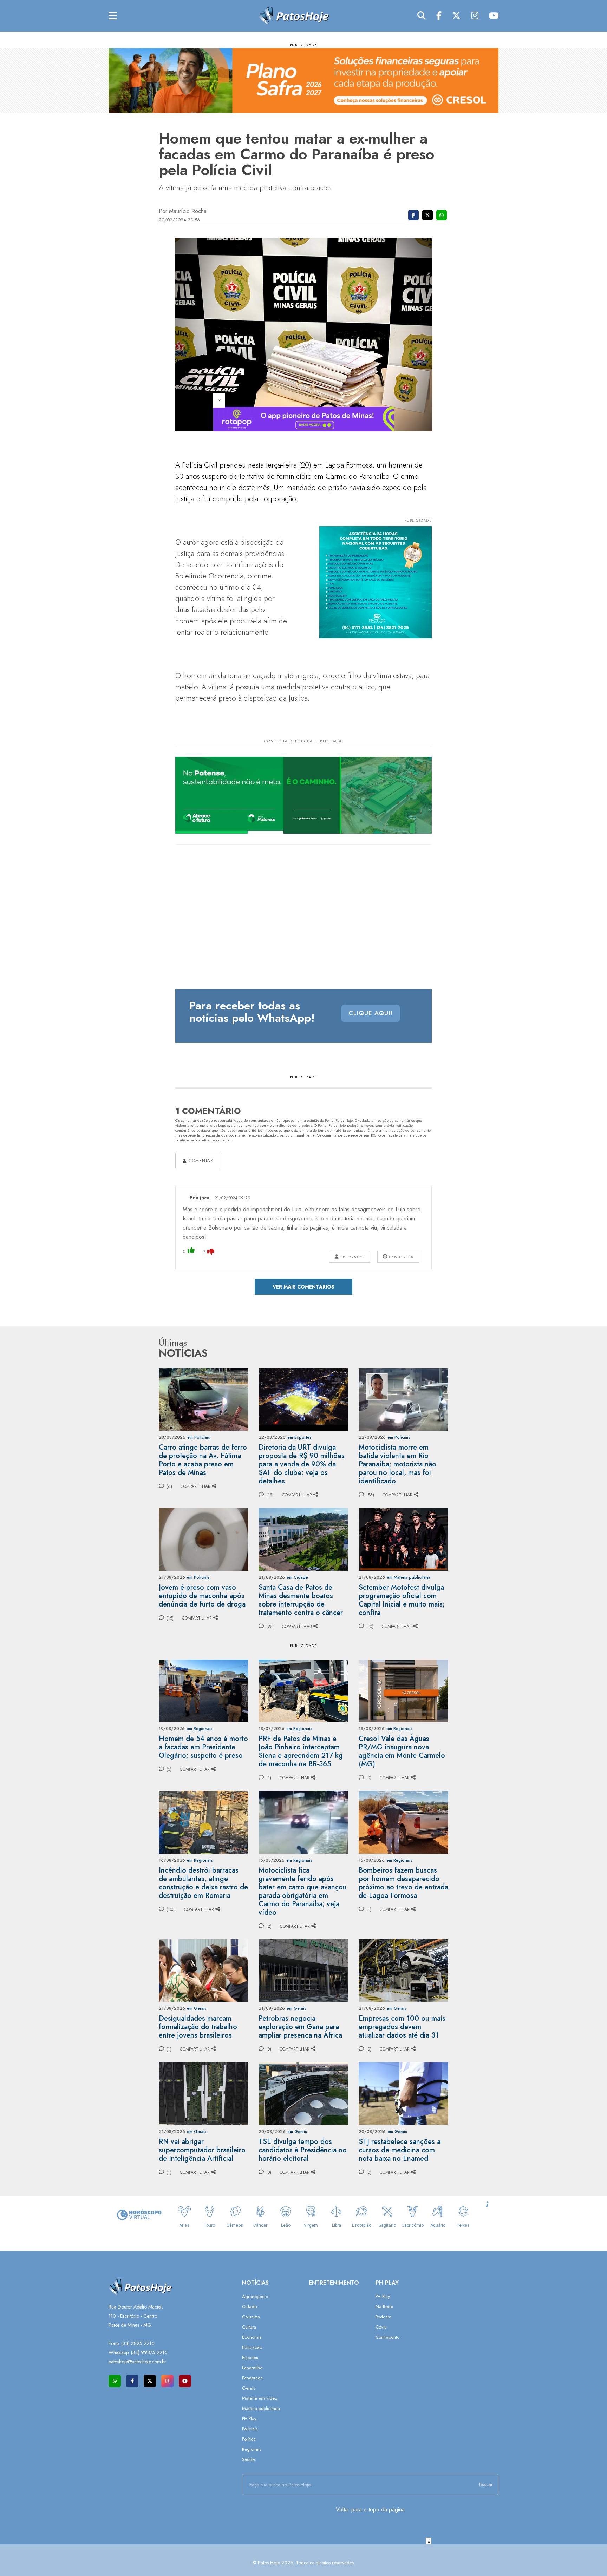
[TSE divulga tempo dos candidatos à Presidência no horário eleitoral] (303, 2093)
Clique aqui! (371, 1013)
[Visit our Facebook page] (132, 2381)
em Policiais (199, 1437)
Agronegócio (255, 2296)
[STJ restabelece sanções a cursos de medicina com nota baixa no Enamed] (403, 2093)
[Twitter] (456, 16)
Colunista (251, 2317)
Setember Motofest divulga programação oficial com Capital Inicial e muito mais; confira (402, 1600)
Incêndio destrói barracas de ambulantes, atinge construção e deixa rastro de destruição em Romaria (203, 1883)
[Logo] (294, 15)
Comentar (200, 1161)
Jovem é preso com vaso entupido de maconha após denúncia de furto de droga (202, 1596)
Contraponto (387, 2337)
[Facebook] (439, 16)
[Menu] (113, 16)
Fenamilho (252, 2368)
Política (249, 2439)
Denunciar (400, 1257)
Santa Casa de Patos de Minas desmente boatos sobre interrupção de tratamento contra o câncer (301, 1600)
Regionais (252, 2449)
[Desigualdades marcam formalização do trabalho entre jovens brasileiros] (204, 1970)
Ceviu (381, 2327)
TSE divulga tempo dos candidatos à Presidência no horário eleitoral (303, 2150)
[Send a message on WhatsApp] (115, 2381)
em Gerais (197, 2008)
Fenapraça (252, 2378)
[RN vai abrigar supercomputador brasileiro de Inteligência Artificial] (204, 2093)
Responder (352, 1257)
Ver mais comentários (303, 1287)
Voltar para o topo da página (370, 2509)
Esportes (250, 2358)
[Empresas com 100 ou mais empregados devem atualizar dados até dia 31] (403, 1970)
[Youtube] (494, 16)
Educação (252, 2347)
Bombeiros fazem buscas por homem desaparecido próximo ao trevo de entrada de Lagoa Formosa (403, 1883)
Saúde (248, 2459)
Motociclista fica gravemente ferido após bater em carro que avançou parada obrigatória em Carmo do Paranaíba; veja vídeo (303, 1891)
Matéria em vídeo (260, 2398)
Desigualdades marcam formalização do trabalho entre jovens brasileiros (198, 2027)
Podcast (383, 2317)
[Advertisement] (303, 2560)
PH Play (249, 2419)
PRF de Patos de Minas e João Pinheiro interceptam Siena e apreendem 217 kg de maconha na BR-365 (301, 1751)
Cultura (249, 2327)
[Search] (422, 16)
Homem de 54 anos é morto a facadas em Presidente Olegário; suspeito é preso (203, 1747)
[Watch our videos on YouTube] (185, 2381)
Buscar (486, 2484)
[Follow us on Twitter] (150, 2381)
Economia (252, 2337)
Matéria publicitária (261, 2408)
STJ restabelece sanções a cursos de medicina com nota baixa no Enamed (400, 2150)
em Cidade (297, 1577)
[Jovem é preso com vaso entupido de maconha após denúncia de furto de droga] (204, 1539)
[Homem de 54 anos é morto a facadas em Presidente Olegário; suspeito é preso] (204, 1690)
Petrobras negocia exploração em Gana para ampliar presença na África (300, 2027)
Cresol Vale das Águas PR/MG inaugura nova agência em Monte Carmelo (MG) (402, 1751)
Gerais (249, 2388)
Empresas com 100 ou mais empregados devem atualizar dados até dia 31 (402, 2027)
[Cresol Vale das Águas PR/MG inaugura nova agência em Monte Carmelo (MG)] (403, 1690)
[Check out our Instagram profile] (167, 2381)
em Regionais (200, 1729)
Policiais (250, 2429)
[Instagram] (475, 16)
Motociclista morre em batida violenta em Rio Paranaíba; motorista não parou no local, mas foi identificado (397, 1464)
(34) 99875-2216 (149, 2352)
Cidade (249, 2307)
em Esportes (299, 1437)
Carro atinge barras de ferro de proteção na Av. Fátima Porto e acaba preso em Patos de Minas (203, 1460)
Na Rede (384, 2307)
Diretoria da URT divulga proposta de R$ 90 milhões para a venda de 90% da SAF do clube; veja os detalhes (302, 1464)
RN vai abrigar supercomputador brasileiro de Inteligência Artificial (202, 2150)
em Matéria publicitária (409, 1577)
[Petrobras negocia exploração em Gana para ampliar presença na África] (303, 1970)
